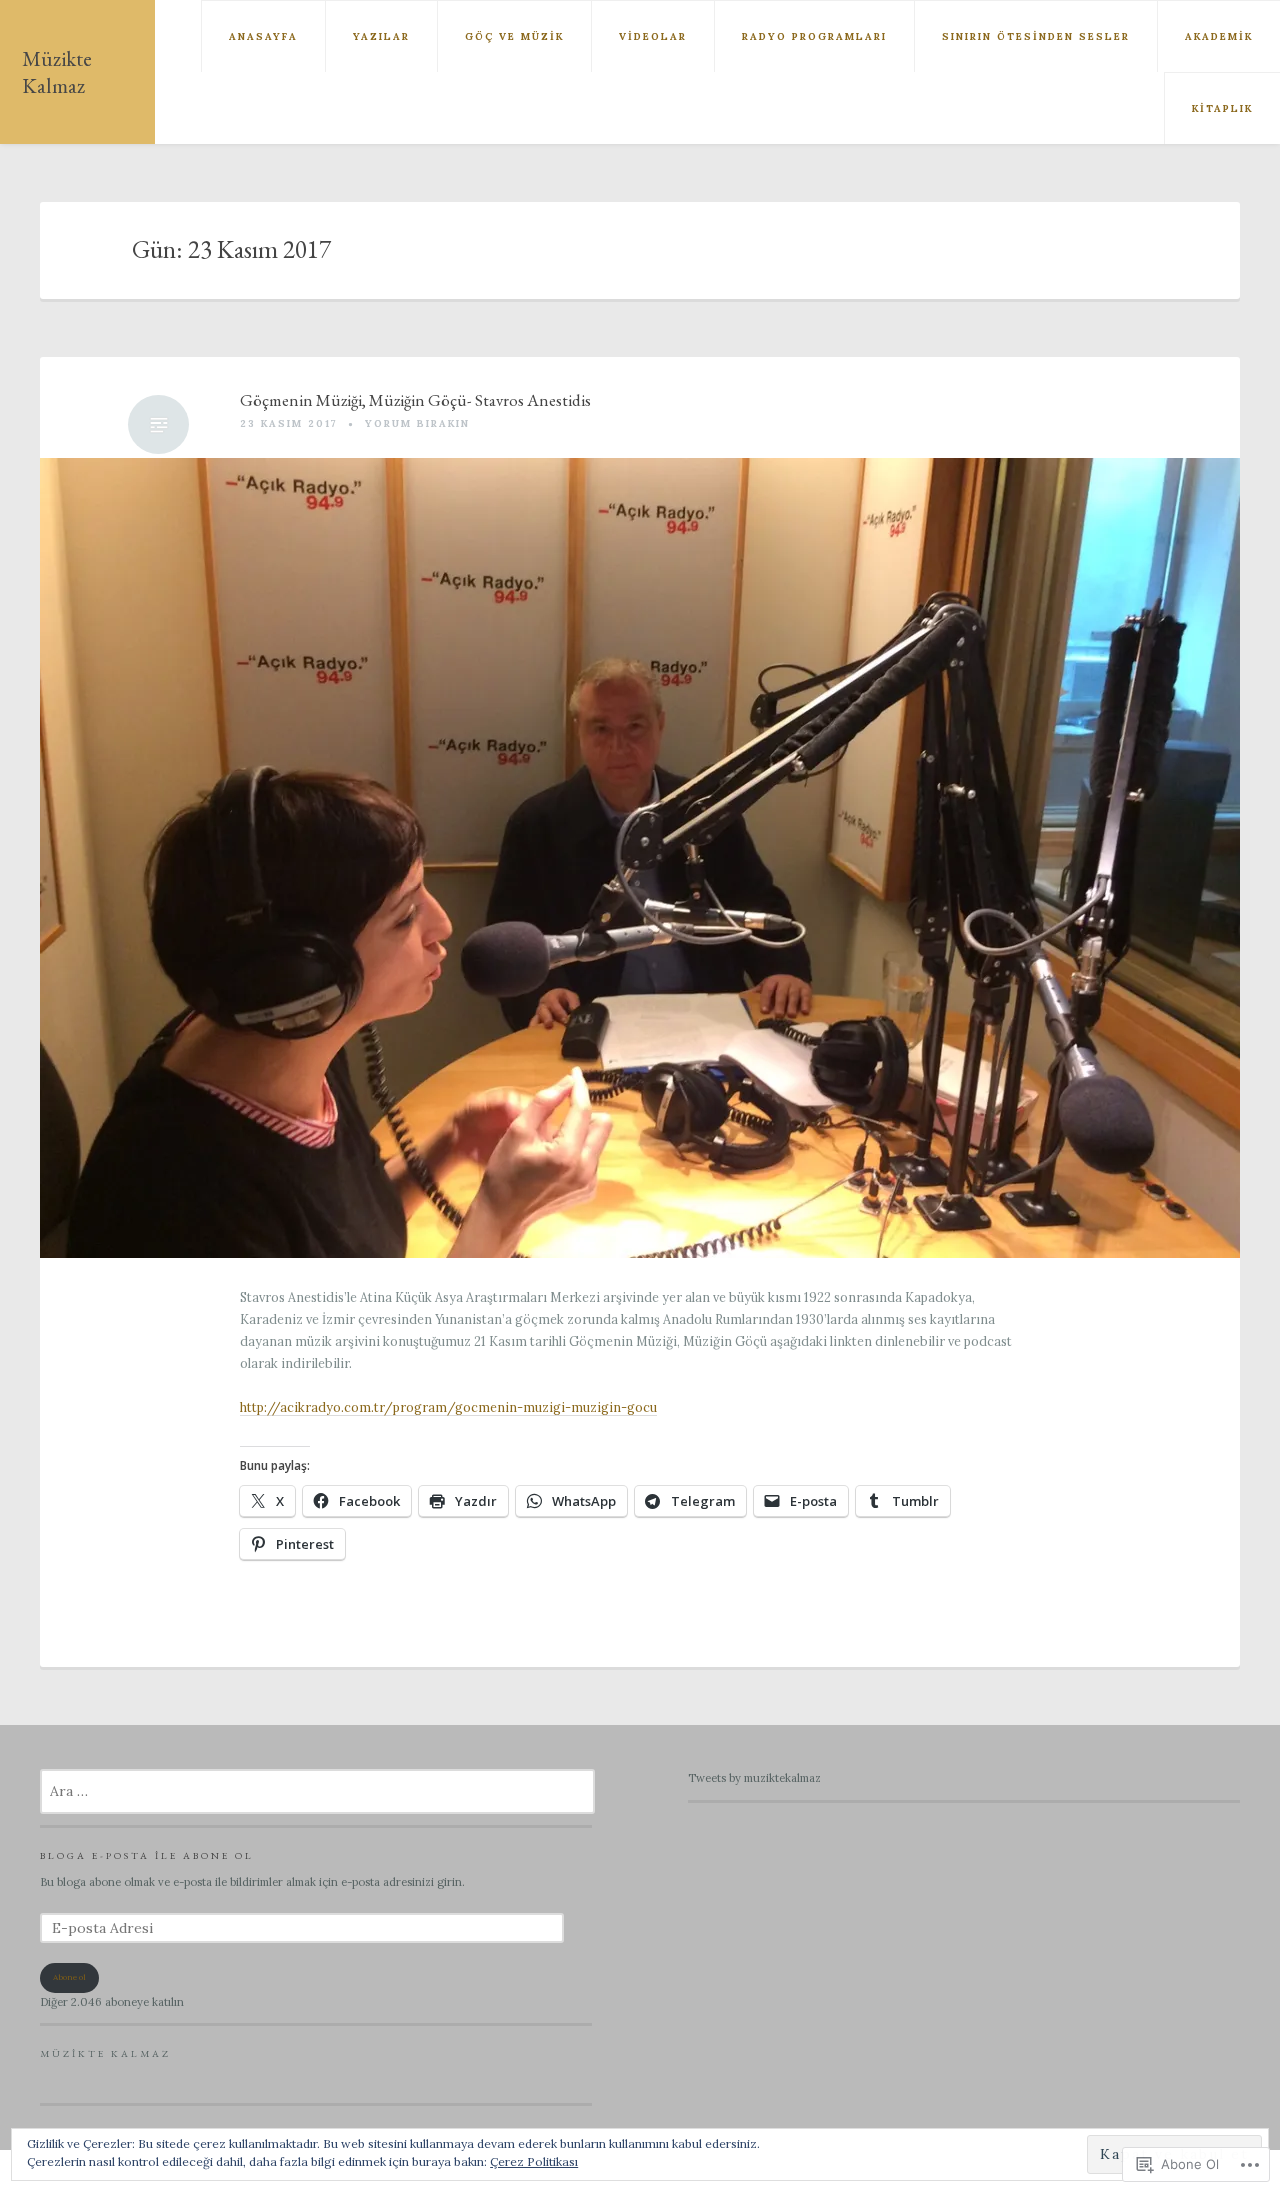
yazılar (381, 36)
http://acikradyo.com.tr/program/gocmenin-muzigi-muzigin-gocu (448, 1407)
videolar (653, 36)
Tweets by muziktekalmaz (754, 1778)
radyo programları (814, 36)
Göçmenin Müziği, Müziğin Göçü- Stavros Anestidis (415, 400)
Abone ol (69, 1977)
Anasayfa (263, 36)
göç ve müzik (514, 36)
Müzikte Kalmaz (57, 72)
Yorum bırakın (417, 423)
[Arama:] (317, 1792)
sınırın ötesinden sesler (1036, 36)
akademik (1219, 36)
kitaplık (1222, 108)
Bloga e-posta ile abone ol (147, 1855)
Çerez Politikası (534, 2161)
